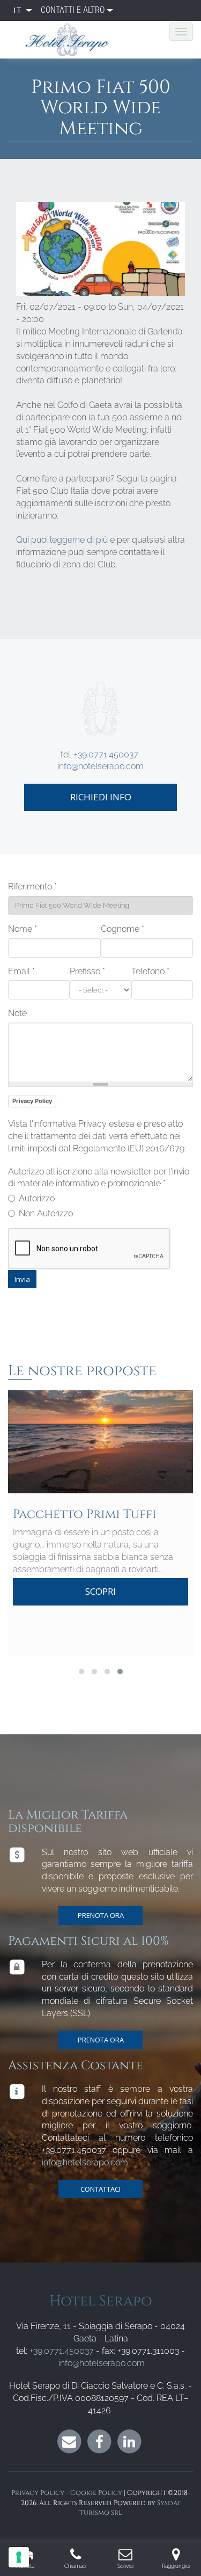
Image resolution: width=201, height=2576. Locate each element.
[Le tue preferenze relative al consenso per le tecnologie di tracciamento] (19, 2557)
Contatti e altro (73, 10)
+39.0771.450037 (106, 754)
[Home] (72, 40)
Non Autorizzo (46, 1213)
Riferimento (32, 886)
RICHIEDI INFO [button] (101, 797)
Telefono (150, 971)
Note (17, 1013)
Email (21, 971)
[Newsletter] (69, 2441)
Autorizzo (37, 1198)
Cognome (122, 929)
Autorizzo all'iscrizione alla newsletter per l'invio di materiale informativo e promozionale (99, 1178)
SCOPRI (100, 1591)
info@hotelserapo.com (100, 766)
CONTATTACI (100, 2189)
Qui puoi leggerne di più (62, 540)
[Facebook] (99, 2441)
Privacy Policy (32, 1101)
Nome (23, 929)
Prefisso (87, 971)
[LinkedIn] (129, 2441)
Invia (22, 1279)
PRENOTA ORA (101, 1915)
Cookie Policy (96, 2493)
